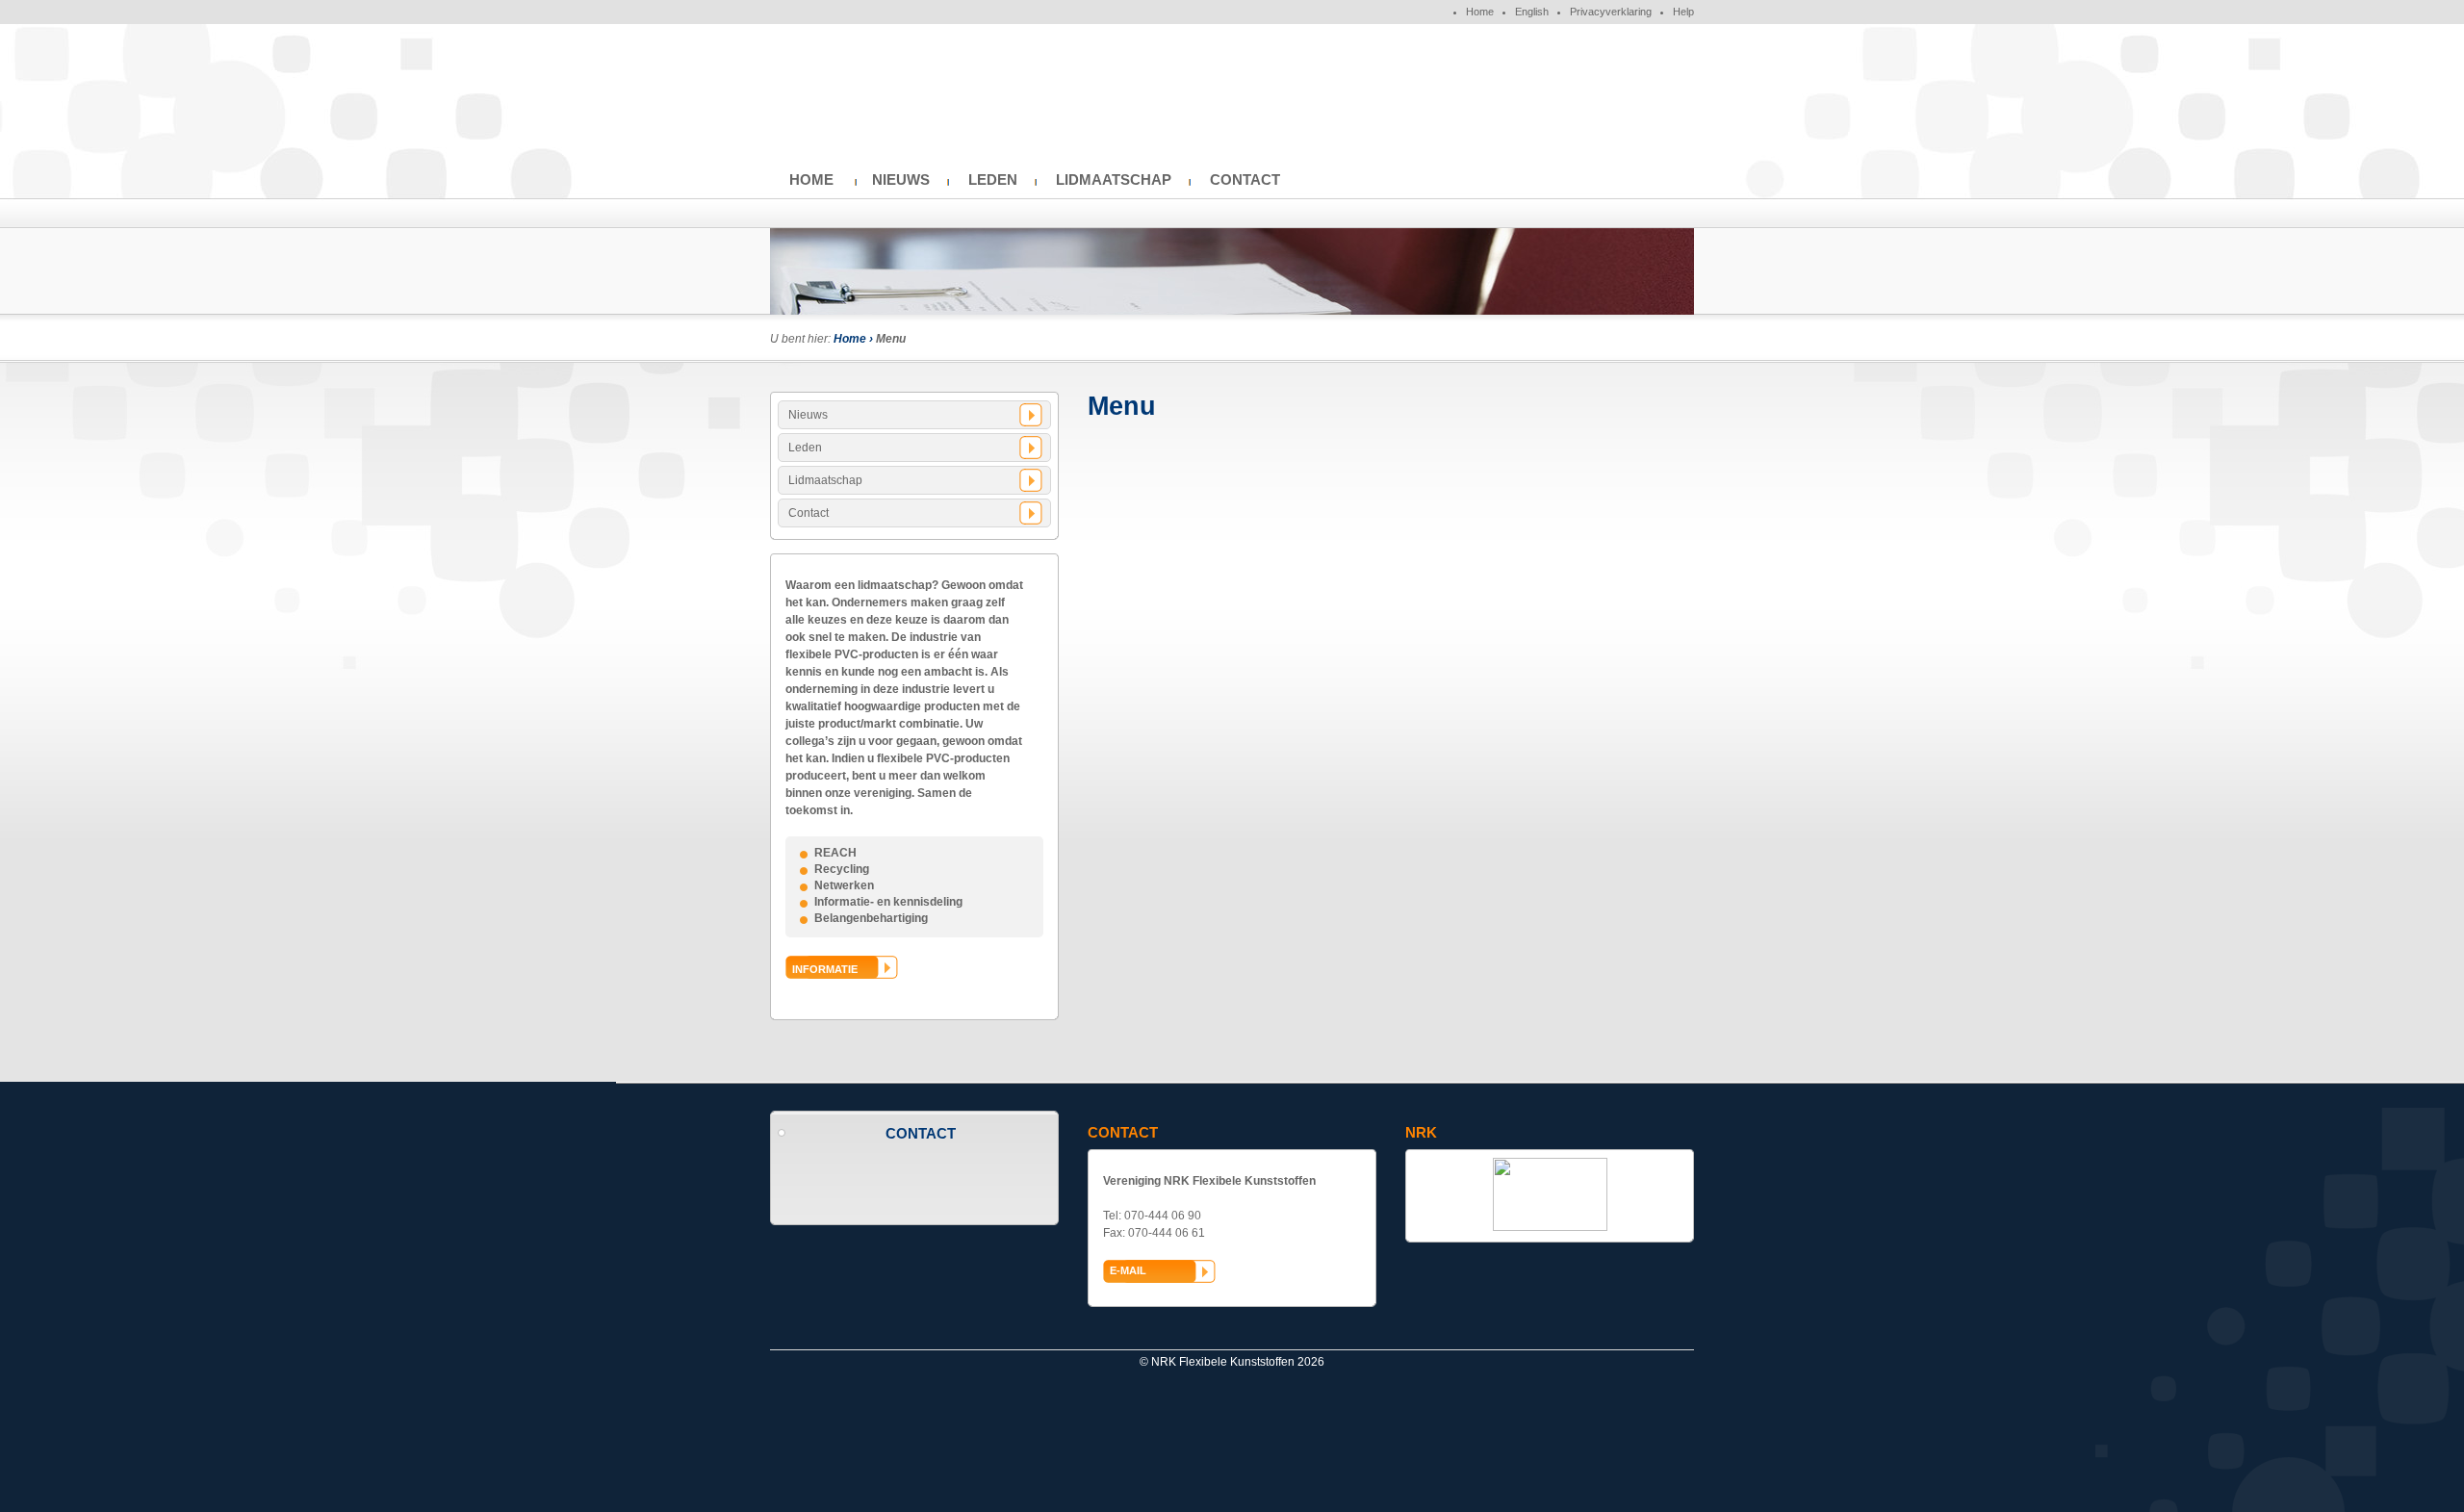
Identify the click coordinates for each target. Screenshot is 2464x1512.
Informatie (825, 969)
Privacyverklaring (1611, 12)
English (1532, 12)
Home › (855, 339)
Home (1480, 12)
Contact (1245, 180)
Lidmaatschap (1114, 180)
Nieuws (901, 180)
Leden (993, 180)
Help (1683, 12)
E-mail (1128, 1270)
